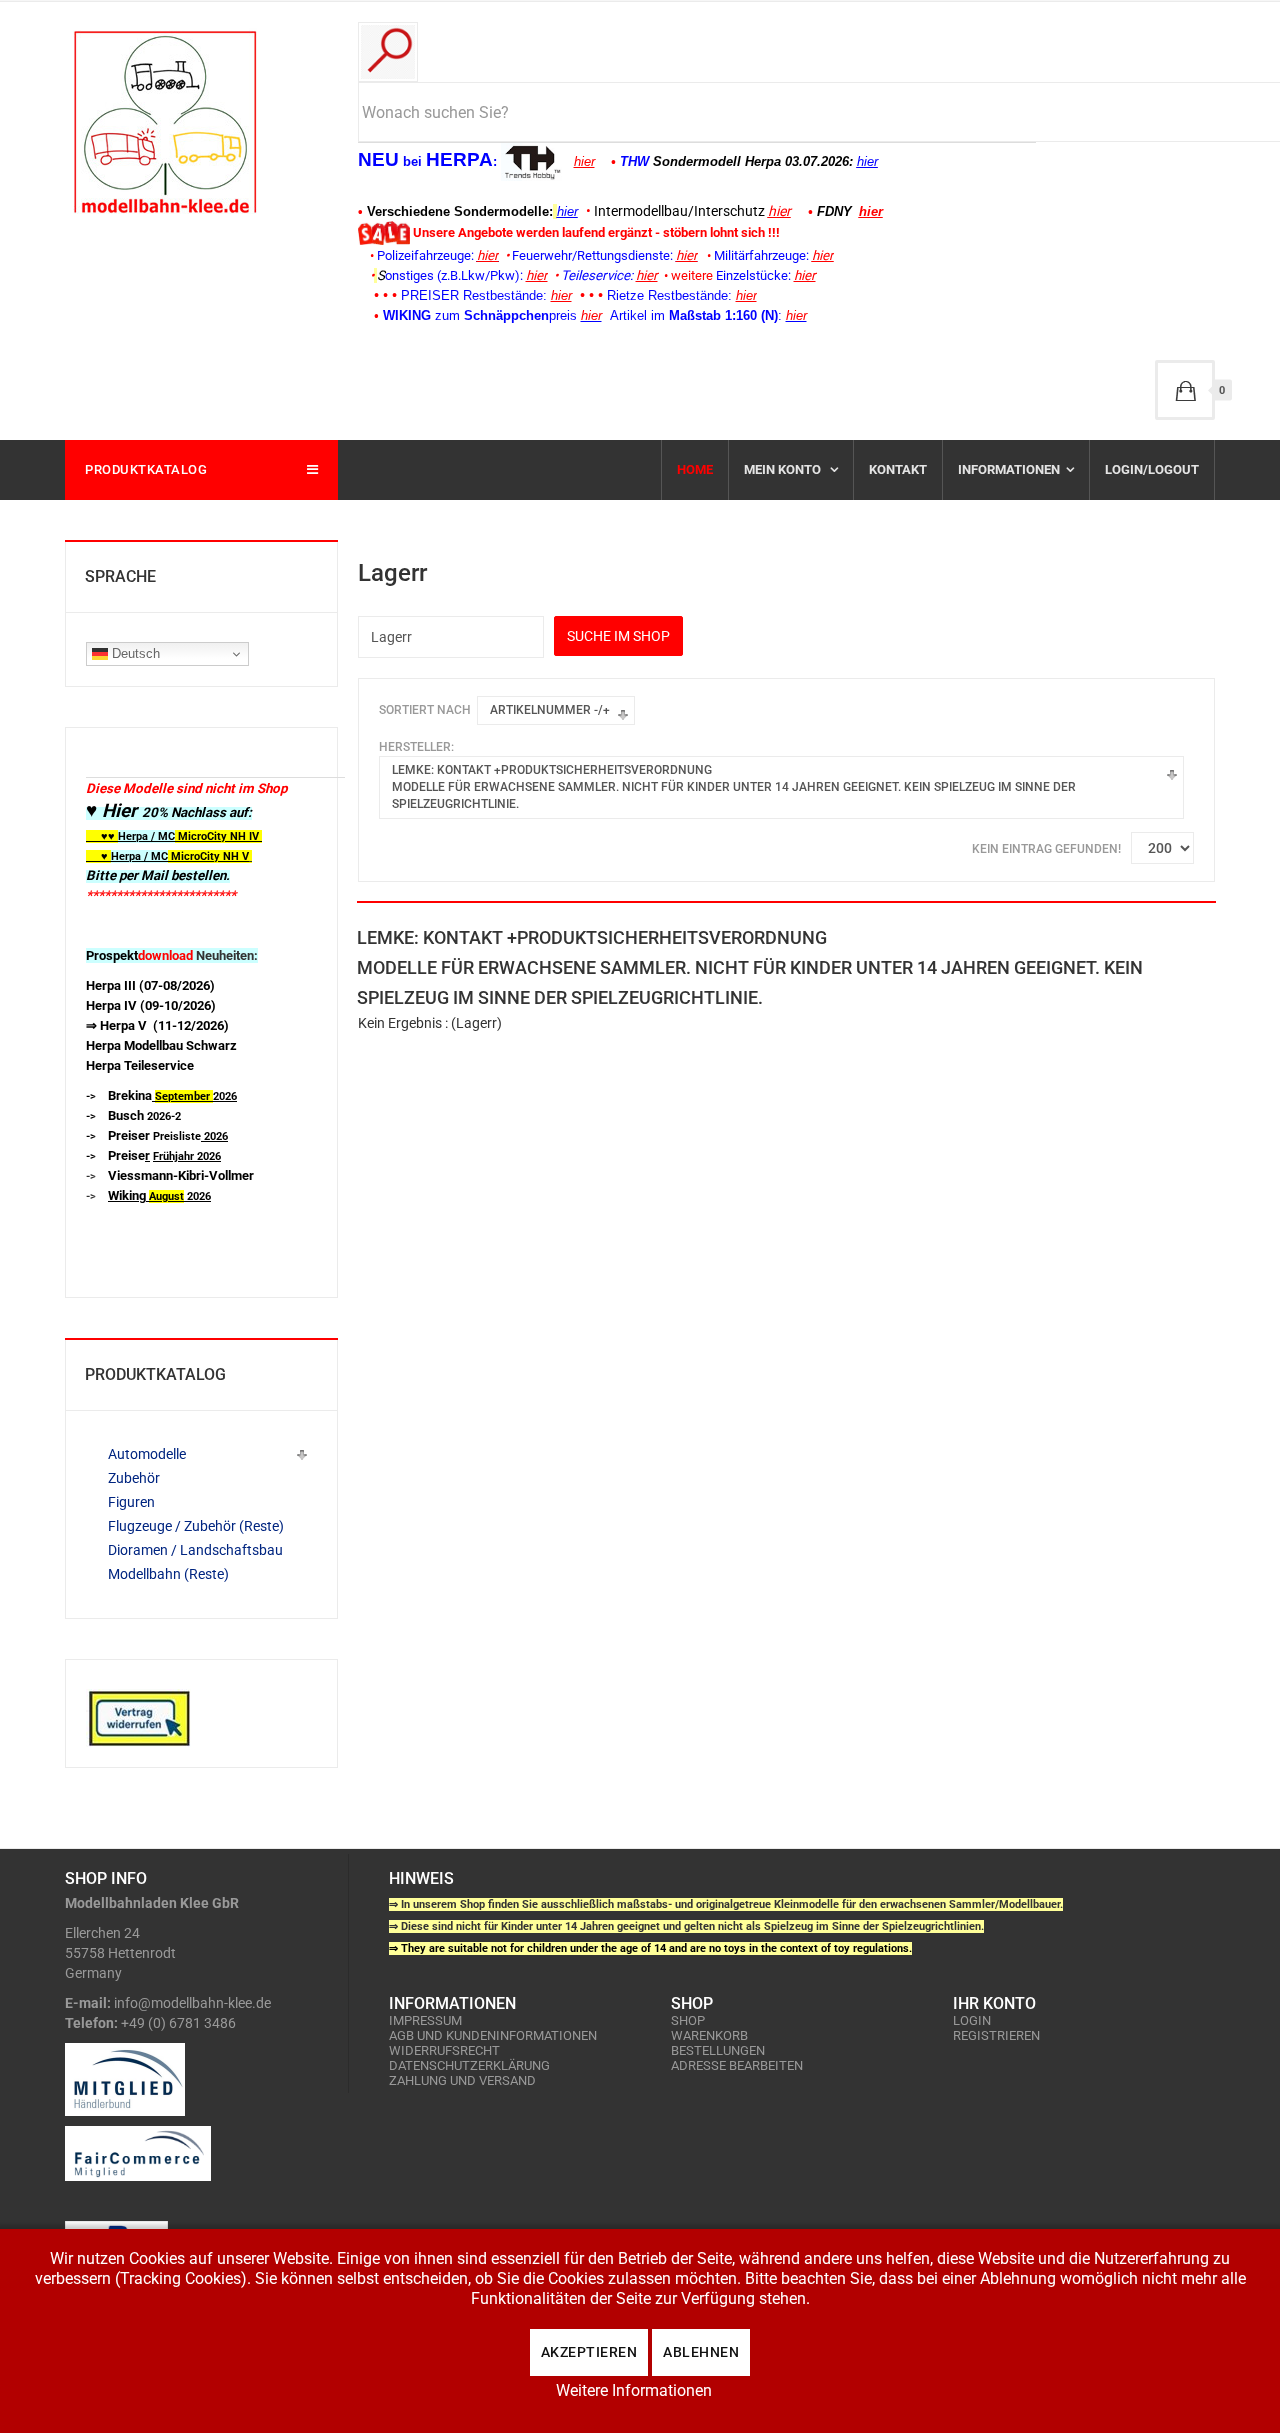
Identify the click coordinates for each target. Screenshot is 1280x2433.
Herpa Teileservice (140, 1065)
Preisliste (168, 1136)
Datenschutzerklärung (469, 2065)
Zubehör (134, 1478)
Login (972, 2020)
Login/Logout (1152, 469)
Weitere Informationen (634, 2390)
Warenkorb (709, 2035)
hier (584, 161)
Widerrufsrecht (444, 2050)
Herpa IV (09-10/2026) (151, 1005)
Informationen (1009, 469)
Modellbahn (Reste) (168, 1574)
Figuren (131, 1502)
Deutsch (134, 653)
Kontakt (898, 469)
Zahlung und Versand (462, 2080)
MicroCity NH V (167, 856)
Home (695, 469)
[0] (1185, 390)
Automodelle (147, 1454)
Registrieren (996, 2035)
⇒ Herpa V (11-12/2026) (157, 1025)
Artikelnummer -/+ (550, 710)
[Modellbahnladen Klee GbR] (165, 122)
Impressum (425, 2020)
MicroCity (202, 836)
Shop (688, 2020)
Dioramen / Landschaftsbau (195, 1550)
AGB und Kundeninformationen (493, 2035)
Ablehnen (701, 2352)
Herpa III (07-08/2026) (150, 985)
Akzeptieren (589, 2352)
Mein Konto (784, 469)
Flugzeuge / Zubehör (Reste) (196, 1526)
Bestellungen (718, 2050)
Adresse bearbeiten (737, 2065)
